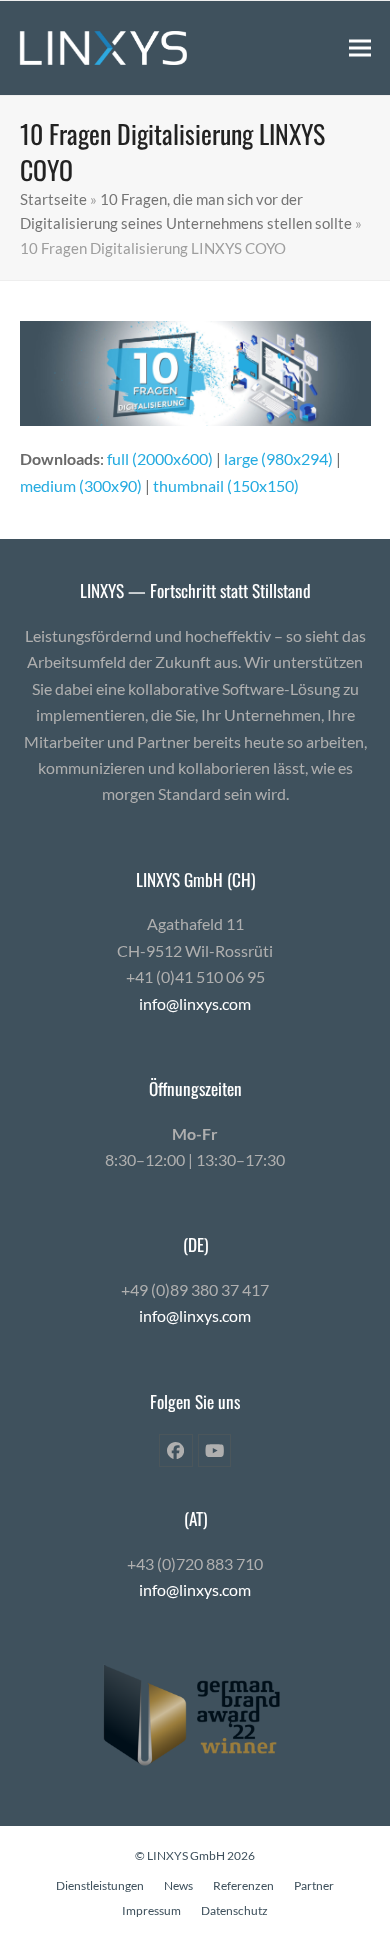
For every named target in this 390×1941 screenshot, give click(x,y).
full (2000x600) (160, 458)
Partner (314, 1885)
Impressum (151, 1910)
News (178, 1885)
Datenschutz (234, 1910)
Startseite (53, 199)
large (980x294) (278, 458)
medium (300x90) (81, 485)
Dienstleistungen (100, 1885)
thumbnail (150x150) (226, 485)
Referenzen (243, 1885)
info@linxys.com (195, 1003)
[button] (360, 47)
